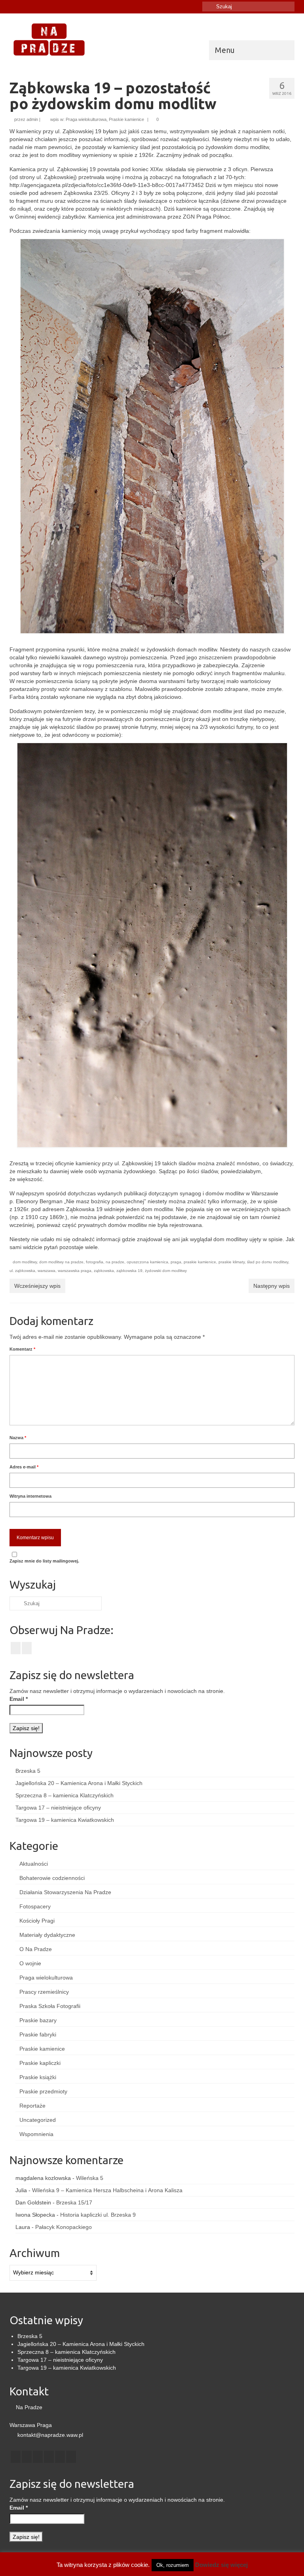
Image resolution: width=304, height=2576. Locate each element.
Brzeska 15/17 (74, 2202)
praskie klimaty (232, 1262)
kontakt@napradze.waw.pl (49, 2435)
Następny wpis (272, 1286)
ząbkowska (104, 1271)
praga (176, 1262)
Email (19, 1699)
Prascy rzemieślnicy (44, 1992)
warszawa (47, 1271)
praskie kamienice (200, 1262)
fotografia (95, 1262)
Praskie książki (38, 2077)
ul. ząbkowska (22, 1271)
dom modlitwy (25, 1262)
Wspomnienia (36, 2134)
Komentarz (22, 1349)
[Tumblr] (38, 7)
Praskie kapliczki (40, 2063)
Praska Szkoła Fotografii (50, 2006)
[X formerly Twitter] (27, 2457)
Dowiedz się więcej (221, 2565)
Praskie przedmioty (43, 2091)
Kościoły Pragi (37, 1921)
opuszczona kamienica (147, 1262)
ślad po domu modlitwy (268, 1262)
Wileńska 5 (90, 2178)
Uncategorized (38, 2120)
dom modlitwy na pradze (61, 1262)
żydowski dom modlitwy (166, 1271)
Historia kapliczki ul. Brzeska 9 (98, 2215)
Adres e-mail (24, 1467)
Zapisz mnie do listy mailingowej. (44, 1561)
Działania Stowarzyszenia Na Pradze (65, 1892)
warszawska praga (75, 1271)
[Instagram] (27, 7)
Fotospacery (35, 1906)
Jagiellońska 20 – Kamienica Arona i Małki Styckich (79, 1783)
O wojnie (30, 1963)
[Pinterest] (60, 2457)
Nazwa (18, 1438)
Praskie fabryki (38, 2034)
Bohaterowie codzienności (52, 1878)
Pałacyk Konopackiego (64, 2227)
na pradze (115, 1262)
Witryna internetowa (30, 1496)
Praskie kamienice (126, 119)
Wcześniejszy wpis (37, 1286)
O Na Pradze (36, 1949)
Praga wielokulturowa (86, 119)
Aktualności (34, 1864)
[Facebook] (15, 7)
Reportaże (32, 2106)
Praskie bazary (38, 2020)
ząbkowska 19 (129, 1271)
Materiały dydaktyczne (47, 1935)
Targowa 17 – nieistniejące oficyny (58, 1808)
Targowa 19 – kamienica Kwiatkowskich (65, 1820)
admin (32, 119)
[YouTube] (49, 2457)
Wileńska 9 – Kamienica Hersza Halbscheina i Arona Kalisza (107, 2190)
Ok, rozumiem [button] (173, 2565)
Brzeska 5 (28, 1771)
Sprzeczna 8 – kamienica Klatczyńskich (65, 1795)
